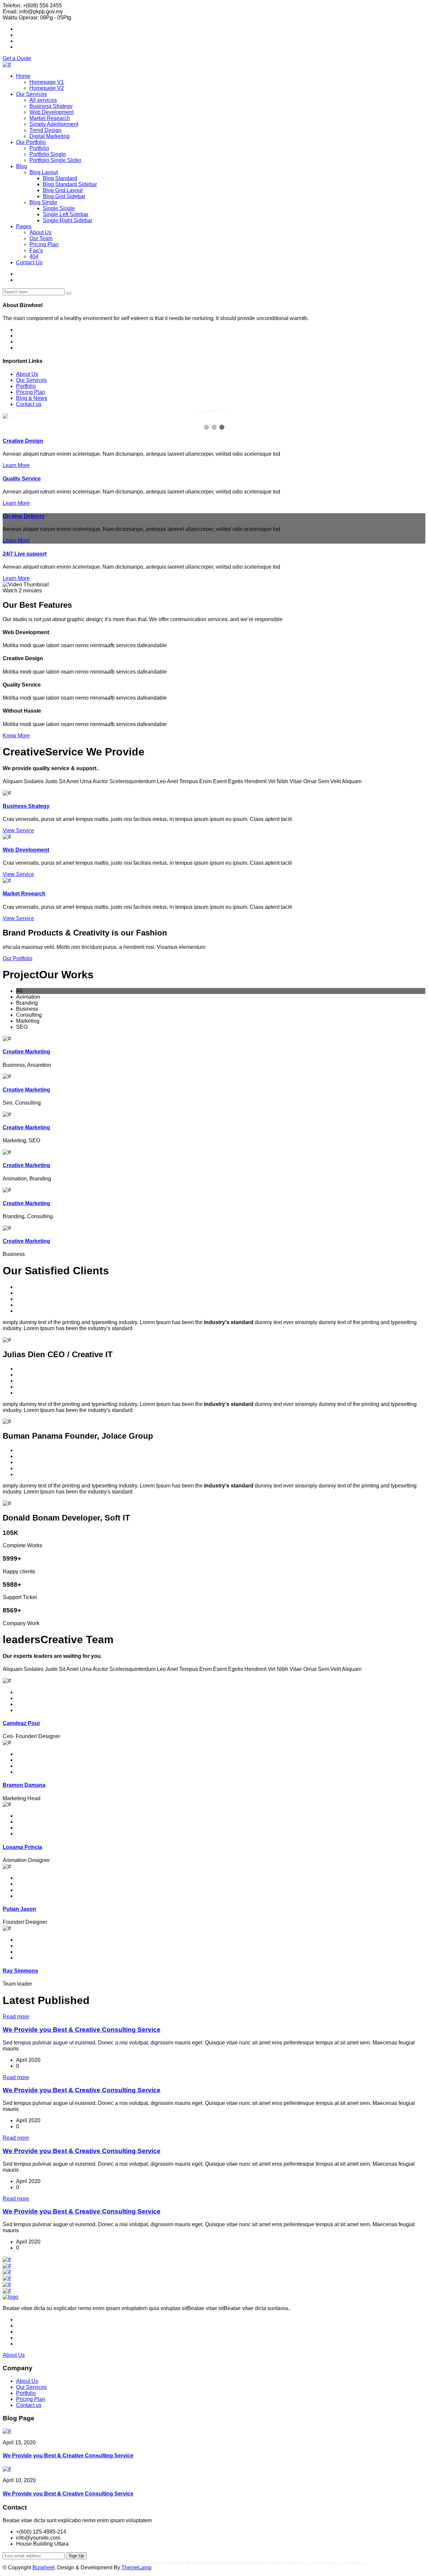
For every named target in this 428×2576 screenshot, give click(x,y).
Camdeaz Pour (21, 1723)
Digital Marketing (49, 136)
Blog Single (43, 202)
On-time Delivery (24, 516)
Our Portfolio (31, 142)
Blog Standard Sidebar (70, 184)
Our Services (31, 94)
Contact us (29, 404)
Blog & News (32, 398)
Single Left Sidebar (66, 214)
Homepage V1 (47, 82)
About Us (40, 232)
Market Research (50, 118)
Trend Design (45, 130)
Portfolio (39, 148)
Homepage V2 (47, 88)
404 (34, 256)
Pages (24, 226)
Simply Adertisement (54, 124)
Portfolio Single (48, 154)
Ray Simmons (20, 1971)
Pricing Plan (44, 244)
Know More (16, 736)
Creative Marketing (26, 1052)
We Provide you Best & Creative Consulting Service (82, 2030)
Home (23, 76)
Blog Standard (60, 178)
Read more (16, 2017)
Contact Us (29, 262)
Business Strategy (51, 106)
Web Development (51, 112)
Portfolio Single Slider (55, 160)
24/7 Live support (25, 554)
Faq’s (36, 250)
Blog (22, 166)
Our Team (41, 238)
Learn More (16, 465)
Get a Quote (17, 58)
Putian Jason (19, 1909)
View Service (18, 830)
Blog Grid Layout (63, 190)
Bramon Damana (24, 1785)
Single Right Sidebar (68, 220)
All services (43, 100)
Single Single (59, 208)
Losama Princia (22, 1847)
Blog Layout (44, 172)
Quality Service (22, 479)
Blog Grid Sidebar (64, 196)
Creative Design (23, 441)
